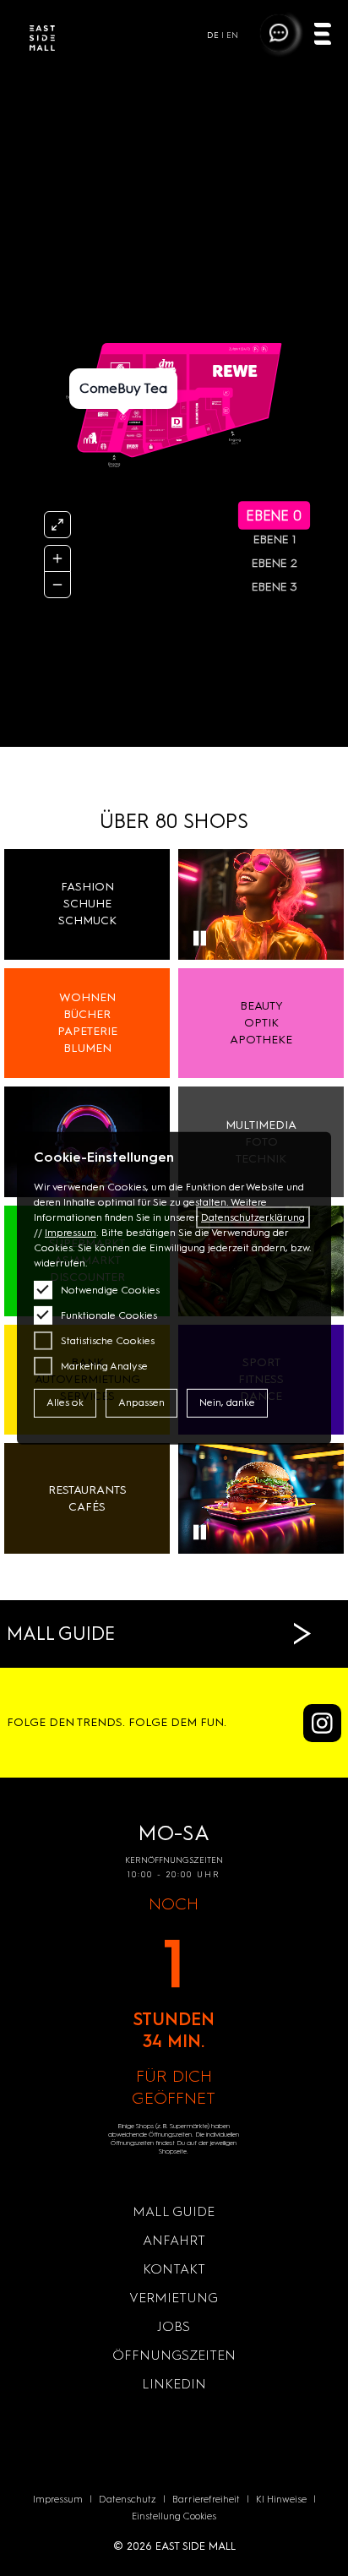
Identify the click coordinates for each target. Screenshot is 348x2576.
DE (213, 35)
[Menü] (323, 36)
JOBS (174, 2326)
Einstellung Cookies (174, 2516)
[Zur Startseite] (42, 41)
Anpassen (141, 1402)
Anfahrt (174, 2240)
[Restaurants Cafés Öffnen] (261, 1498)
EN (232, 35)
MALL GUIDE (174, 2211)
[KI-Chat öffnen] (278, 33)
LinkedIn (174, 2384)
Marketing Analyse (104, 1366)
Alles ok (65, 1402)
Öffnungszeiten (174, 2355)
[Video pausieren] (199, 939)
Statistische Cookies (108, 1341)
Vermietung (174, 2298)
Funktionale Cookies (109, 1315)
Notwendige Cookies (110, 1290)
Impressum (58, 2500)
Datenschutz (128, 2500)
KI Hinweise (281, 2500)
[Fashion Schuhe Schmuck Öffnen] (261, 904)
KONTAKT (174, 2269)
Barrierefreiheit (206, 2500)
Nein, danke (227, 1402)
